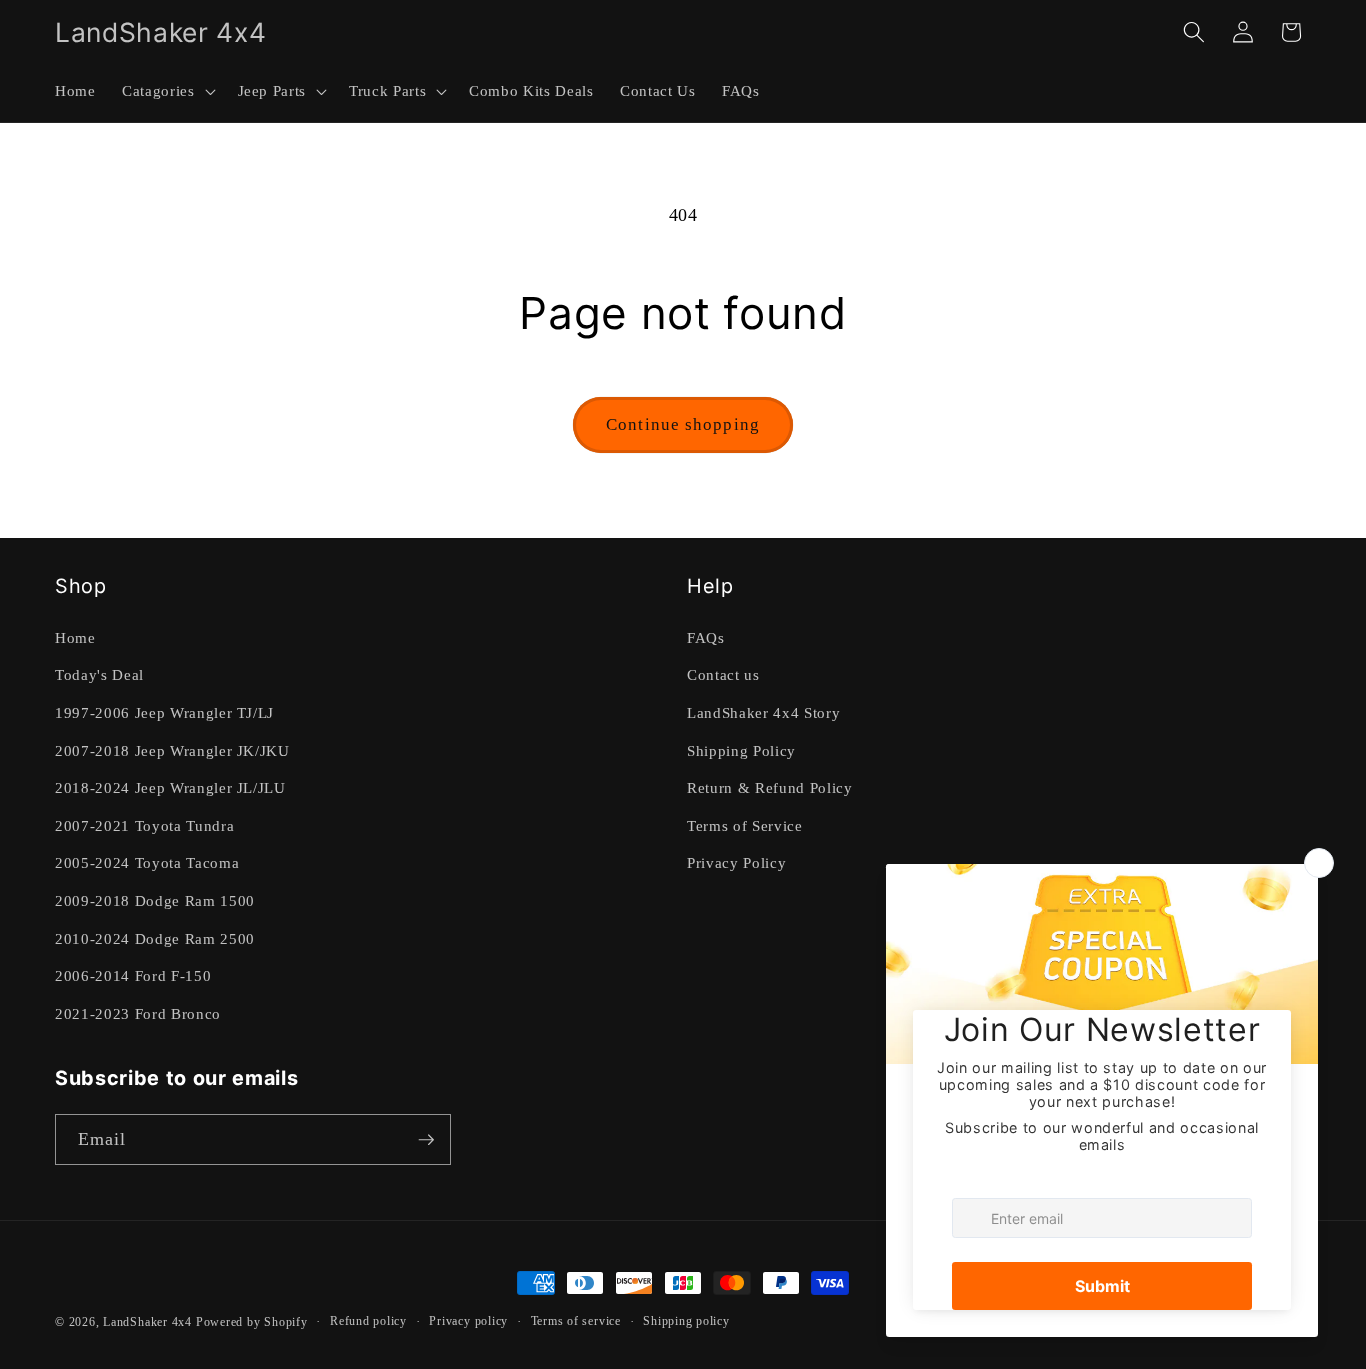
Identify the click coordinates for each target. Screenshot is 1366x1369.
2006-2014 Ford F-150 (133, 975)
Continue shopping (683, 424)
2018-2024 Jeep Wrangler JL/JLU (170, 787)
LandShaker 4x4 (147, 1322)
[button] (166, 91)
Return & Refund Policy (770, 787)
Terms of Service (745, 825)
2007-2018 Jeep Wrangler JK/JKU (172, 750)
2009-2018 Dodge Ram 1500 (155, 900)
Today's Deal (99, 674)
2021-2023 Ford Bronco (138, 1013)
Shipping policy (686, 1321)
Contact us (723, 674)
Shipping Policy (741, 750)
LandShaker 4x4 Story (763, 712)
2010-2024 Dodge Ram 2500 (155, 938)
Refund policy (368, 1321)
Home (75, 637)
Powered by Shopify (252, 1322)
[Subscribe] (426, 1140)
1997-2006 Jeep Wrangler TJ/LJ (164, 712)
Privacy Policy (736, 862)
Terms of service (576, 1321)
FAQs (706, 637)
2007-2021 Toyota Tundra (144, 825)
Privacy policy (468, 1321)
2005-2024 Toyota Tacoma (147, 862)
